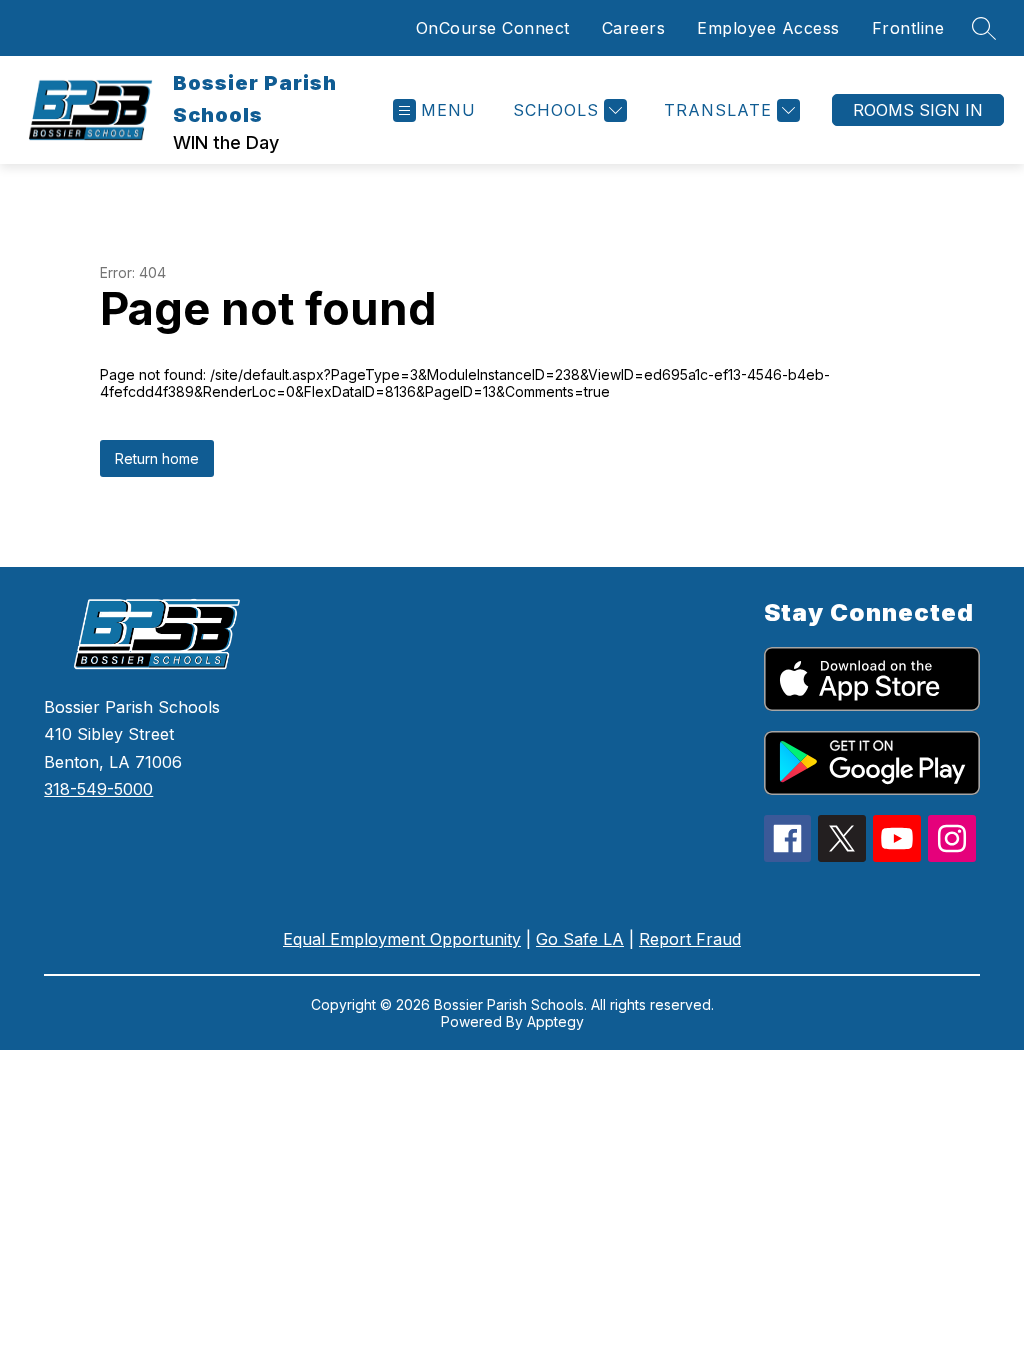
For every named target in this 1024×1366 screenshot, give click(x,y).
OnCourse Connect (493, 28)
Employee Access (768, 28)
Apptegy (555, 1021)
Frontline (908, 28)
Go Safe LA (580, 939)
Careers (634, 28)
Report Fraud (690, 939)
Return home (157, 458)
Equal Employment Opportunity (402, 939)
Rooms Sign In (918, 110)
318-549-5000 (98, 789)
